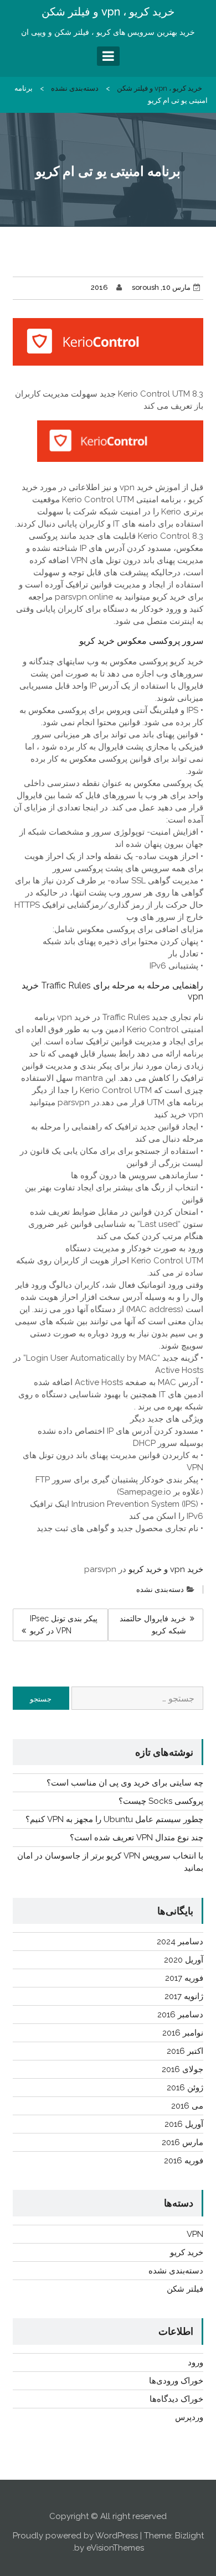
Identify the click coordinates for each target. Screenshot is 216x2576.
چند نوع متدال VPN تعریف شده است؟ (137, 1838)
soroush (145, 287)
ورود (196, 2362)
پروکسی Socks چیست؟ (161, 1801)
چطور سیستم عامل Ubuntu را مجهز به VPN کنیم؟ (114, 1819)
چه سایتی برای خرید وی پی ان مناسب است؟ (125, 1783)
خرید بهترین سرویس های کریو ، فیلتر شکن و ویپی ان (108, 32)
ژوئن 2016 (185, 2088)
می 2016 (187, 2106)
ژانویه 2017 (184, 1996)
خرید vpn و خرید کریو (166, 1569)
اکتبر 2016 (185, 2051)
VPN (195, 2234)
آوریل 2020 (184, 1960)
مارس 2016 (182, 2142)
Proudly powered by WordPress (75, 2536)
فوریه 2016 (184, 2161)
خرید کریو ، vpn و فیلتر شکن (108, 12)
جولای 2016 (182, 2069)
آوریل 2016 (184, 2124)
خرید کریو (187, 2252)
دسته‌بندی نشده (75, 88)
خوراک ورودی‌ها (176, 2381)
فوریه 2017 (184, 1978)
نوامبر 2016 (183, 2033)
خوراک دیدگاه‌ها (176, 2399)
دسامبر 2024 (180, 1942)
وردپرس (189, 2417)
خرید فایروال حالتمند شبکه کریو (153, 1625)
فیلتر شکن (185, 2289)
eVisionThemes (115, 2548)
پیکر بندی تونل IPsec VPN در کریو (64, 1625)
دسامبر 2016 (180, 2015)
